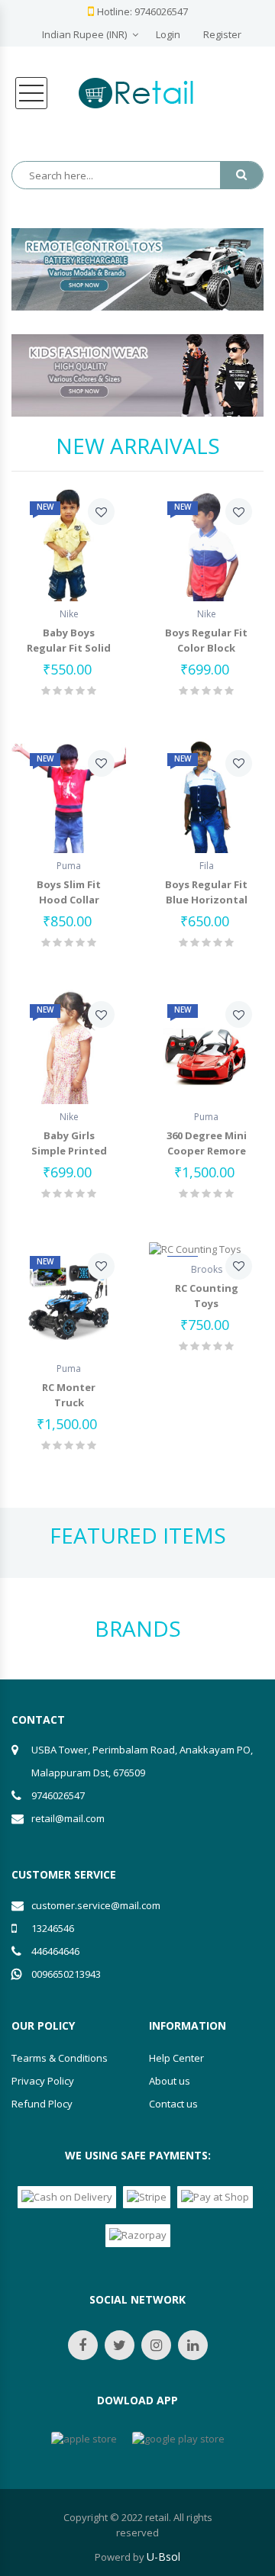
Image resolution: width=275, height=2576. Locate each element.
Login (168, 34)
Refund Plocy (42, 2104)
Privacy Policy (43, 2081)
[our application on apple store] (84, 2439)
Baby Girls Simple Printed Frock (69, 1151)
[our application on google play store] (178, 2439)
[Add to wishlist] (101, 512)
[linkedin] (193, 2345)
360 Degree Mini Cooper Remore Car (207, 1151)
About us (170, 2081)
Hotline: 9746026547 (142, 11)
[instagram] (156, 2345)
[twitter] (120, 2345)
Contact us (173, 2104)
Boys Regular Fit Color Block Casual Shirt (206, 648)
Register (222, 34)
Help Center (176, 2058)
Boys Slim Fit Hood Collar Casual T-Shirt (69, 900)
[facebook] (83, 2345)
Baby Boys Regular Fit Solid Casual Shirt (69, 648)
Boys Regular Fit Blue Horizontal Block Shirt (206, 900)
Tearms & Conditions (60, 2058)
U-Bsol (163, 2557)
